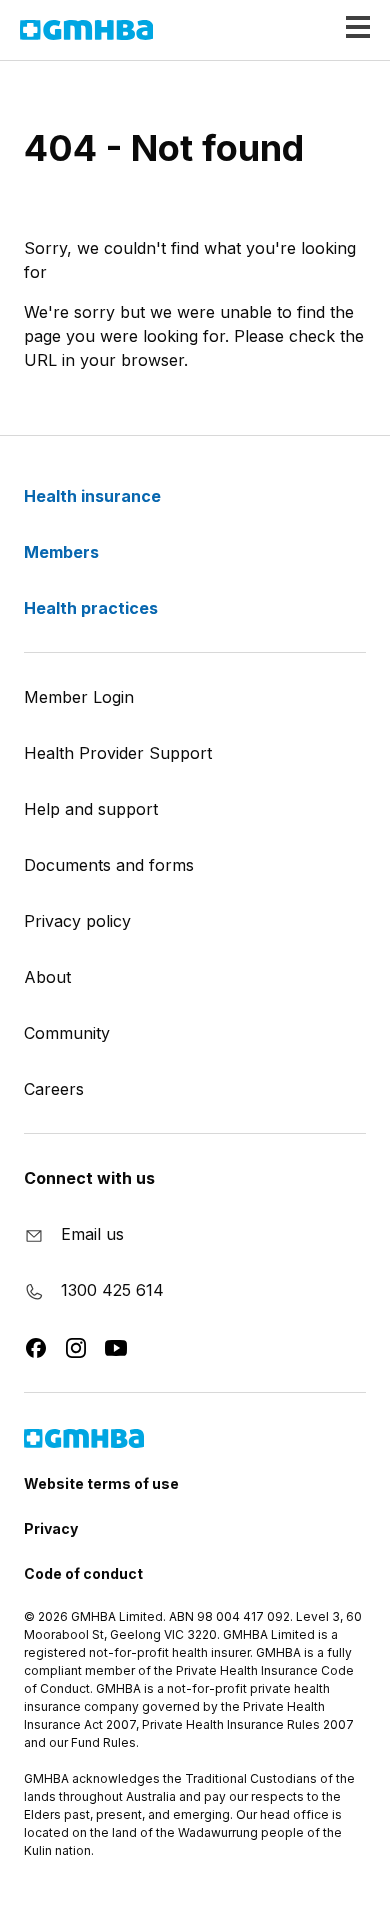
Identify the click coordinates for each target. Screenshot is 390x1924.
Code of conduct (83, 1573)
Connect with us (89, 1178)
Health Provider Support (118, 753)
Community (67, 1033)
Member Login (79, 697)
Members (63, 552)
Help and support (91, 809)
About (47, 977)
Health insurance (94, 496)
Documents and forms (109, 865)
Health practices (93, 608)
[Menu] (350, 28)
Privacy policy (77, 921)
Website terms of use (101, 1483)
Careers (54, 1089)
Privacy (51, 1528)
